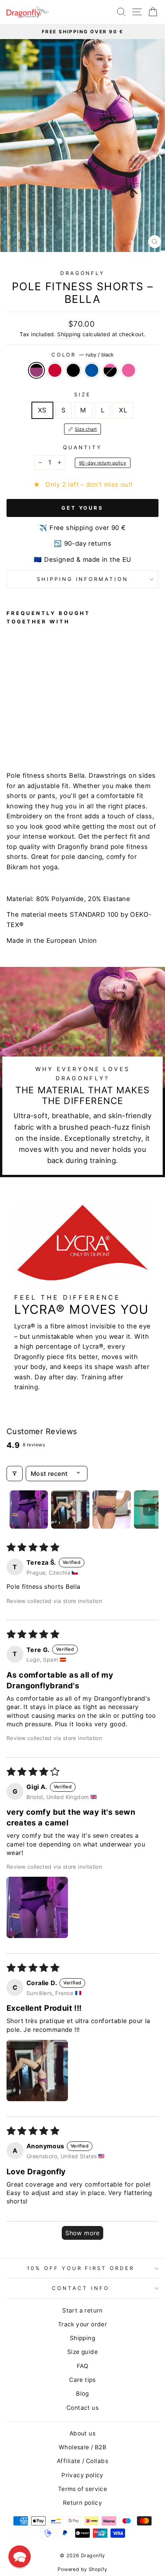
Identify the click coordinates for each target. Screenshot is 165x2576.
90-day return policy (103, 463)
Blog (82, 2394)
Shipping (69, 334)
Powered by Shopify (82, 2569)
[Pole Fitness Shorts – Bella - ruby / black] (11, 736)
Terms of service (83, 2489)
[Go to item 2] (70, 1510)
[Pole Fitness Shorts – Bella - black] (29, 736)
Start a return (82, 2310)
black (73, 370)
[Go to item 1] (29, 1510)
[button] (37, 1907)
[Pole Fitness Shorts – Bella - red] (20, 736)
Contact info (81, 2288)
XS (42, 410)
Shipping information (83, 579)
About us (82, 2433)
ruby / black (36, 370)
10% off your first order (81, 2268)
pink (129, 370)
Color (83, 355)
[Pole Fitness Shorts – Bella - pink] (55, 736)
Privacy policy (82, 2475)
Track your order (83, 2324)
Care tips (82, 2380)
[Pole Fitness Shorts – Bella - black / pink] (46, 736)
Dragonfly (83, 273)
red (55, 370)
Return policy (82, 2503)
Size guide (82, 2352)
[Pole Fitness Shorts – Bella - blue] (37, 736)
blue (92, 370)
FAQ (82, 2366)
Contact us (82, 2408)
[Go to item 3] (112, 1510)
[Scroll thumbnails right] (149, 1510)
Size (82, 394)
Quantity (82, 447)
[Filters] (15, 1474)
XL (123, 410)
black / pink (110, 370)
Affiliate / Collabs (82, 2461)
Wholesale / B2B (82, 2447)
